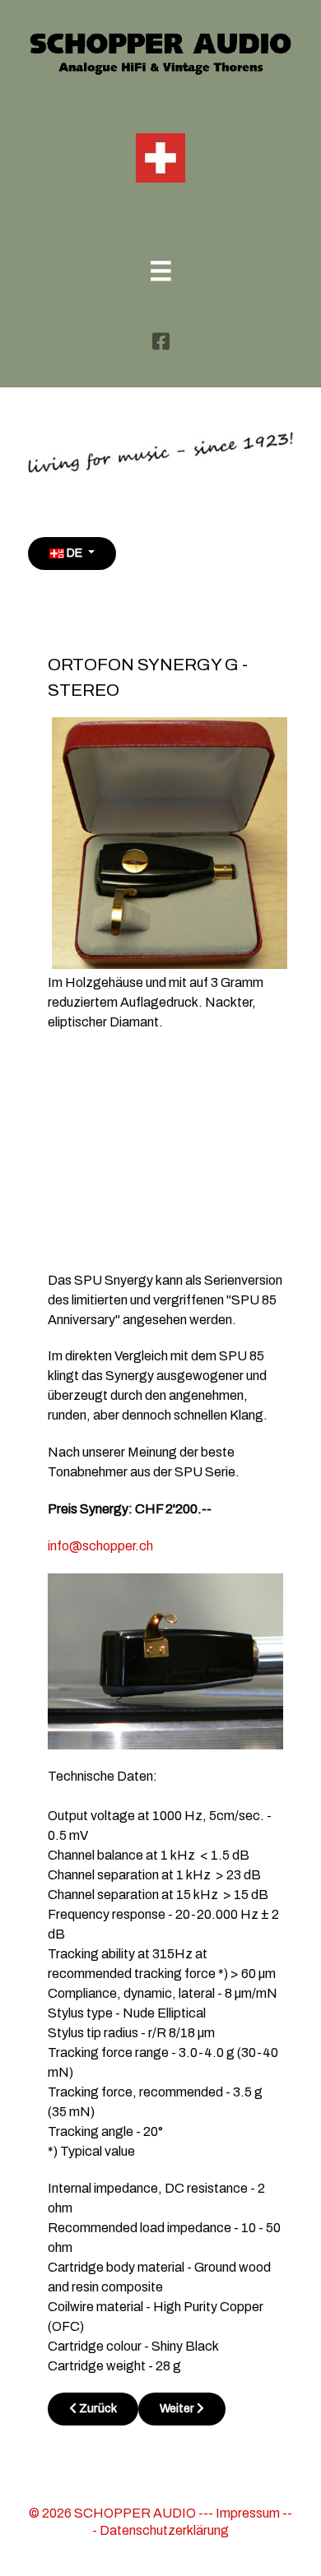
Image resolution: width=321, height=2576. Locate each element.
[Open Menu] (161, 273)
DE (74, 553)
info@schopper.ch (100, 1546)
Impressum (248, 2513)
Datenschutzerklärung (164, 2530)
